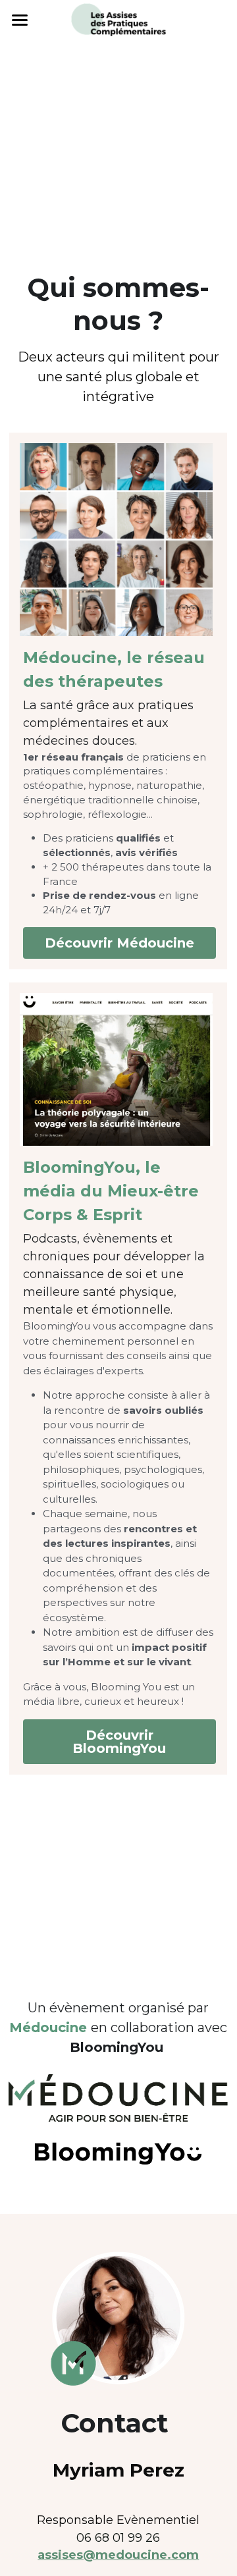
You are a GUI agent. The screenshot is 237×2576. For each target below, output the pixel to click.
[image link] (118, 19)
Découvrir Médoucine (119, 943)
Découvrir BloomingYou (119, 1742)
